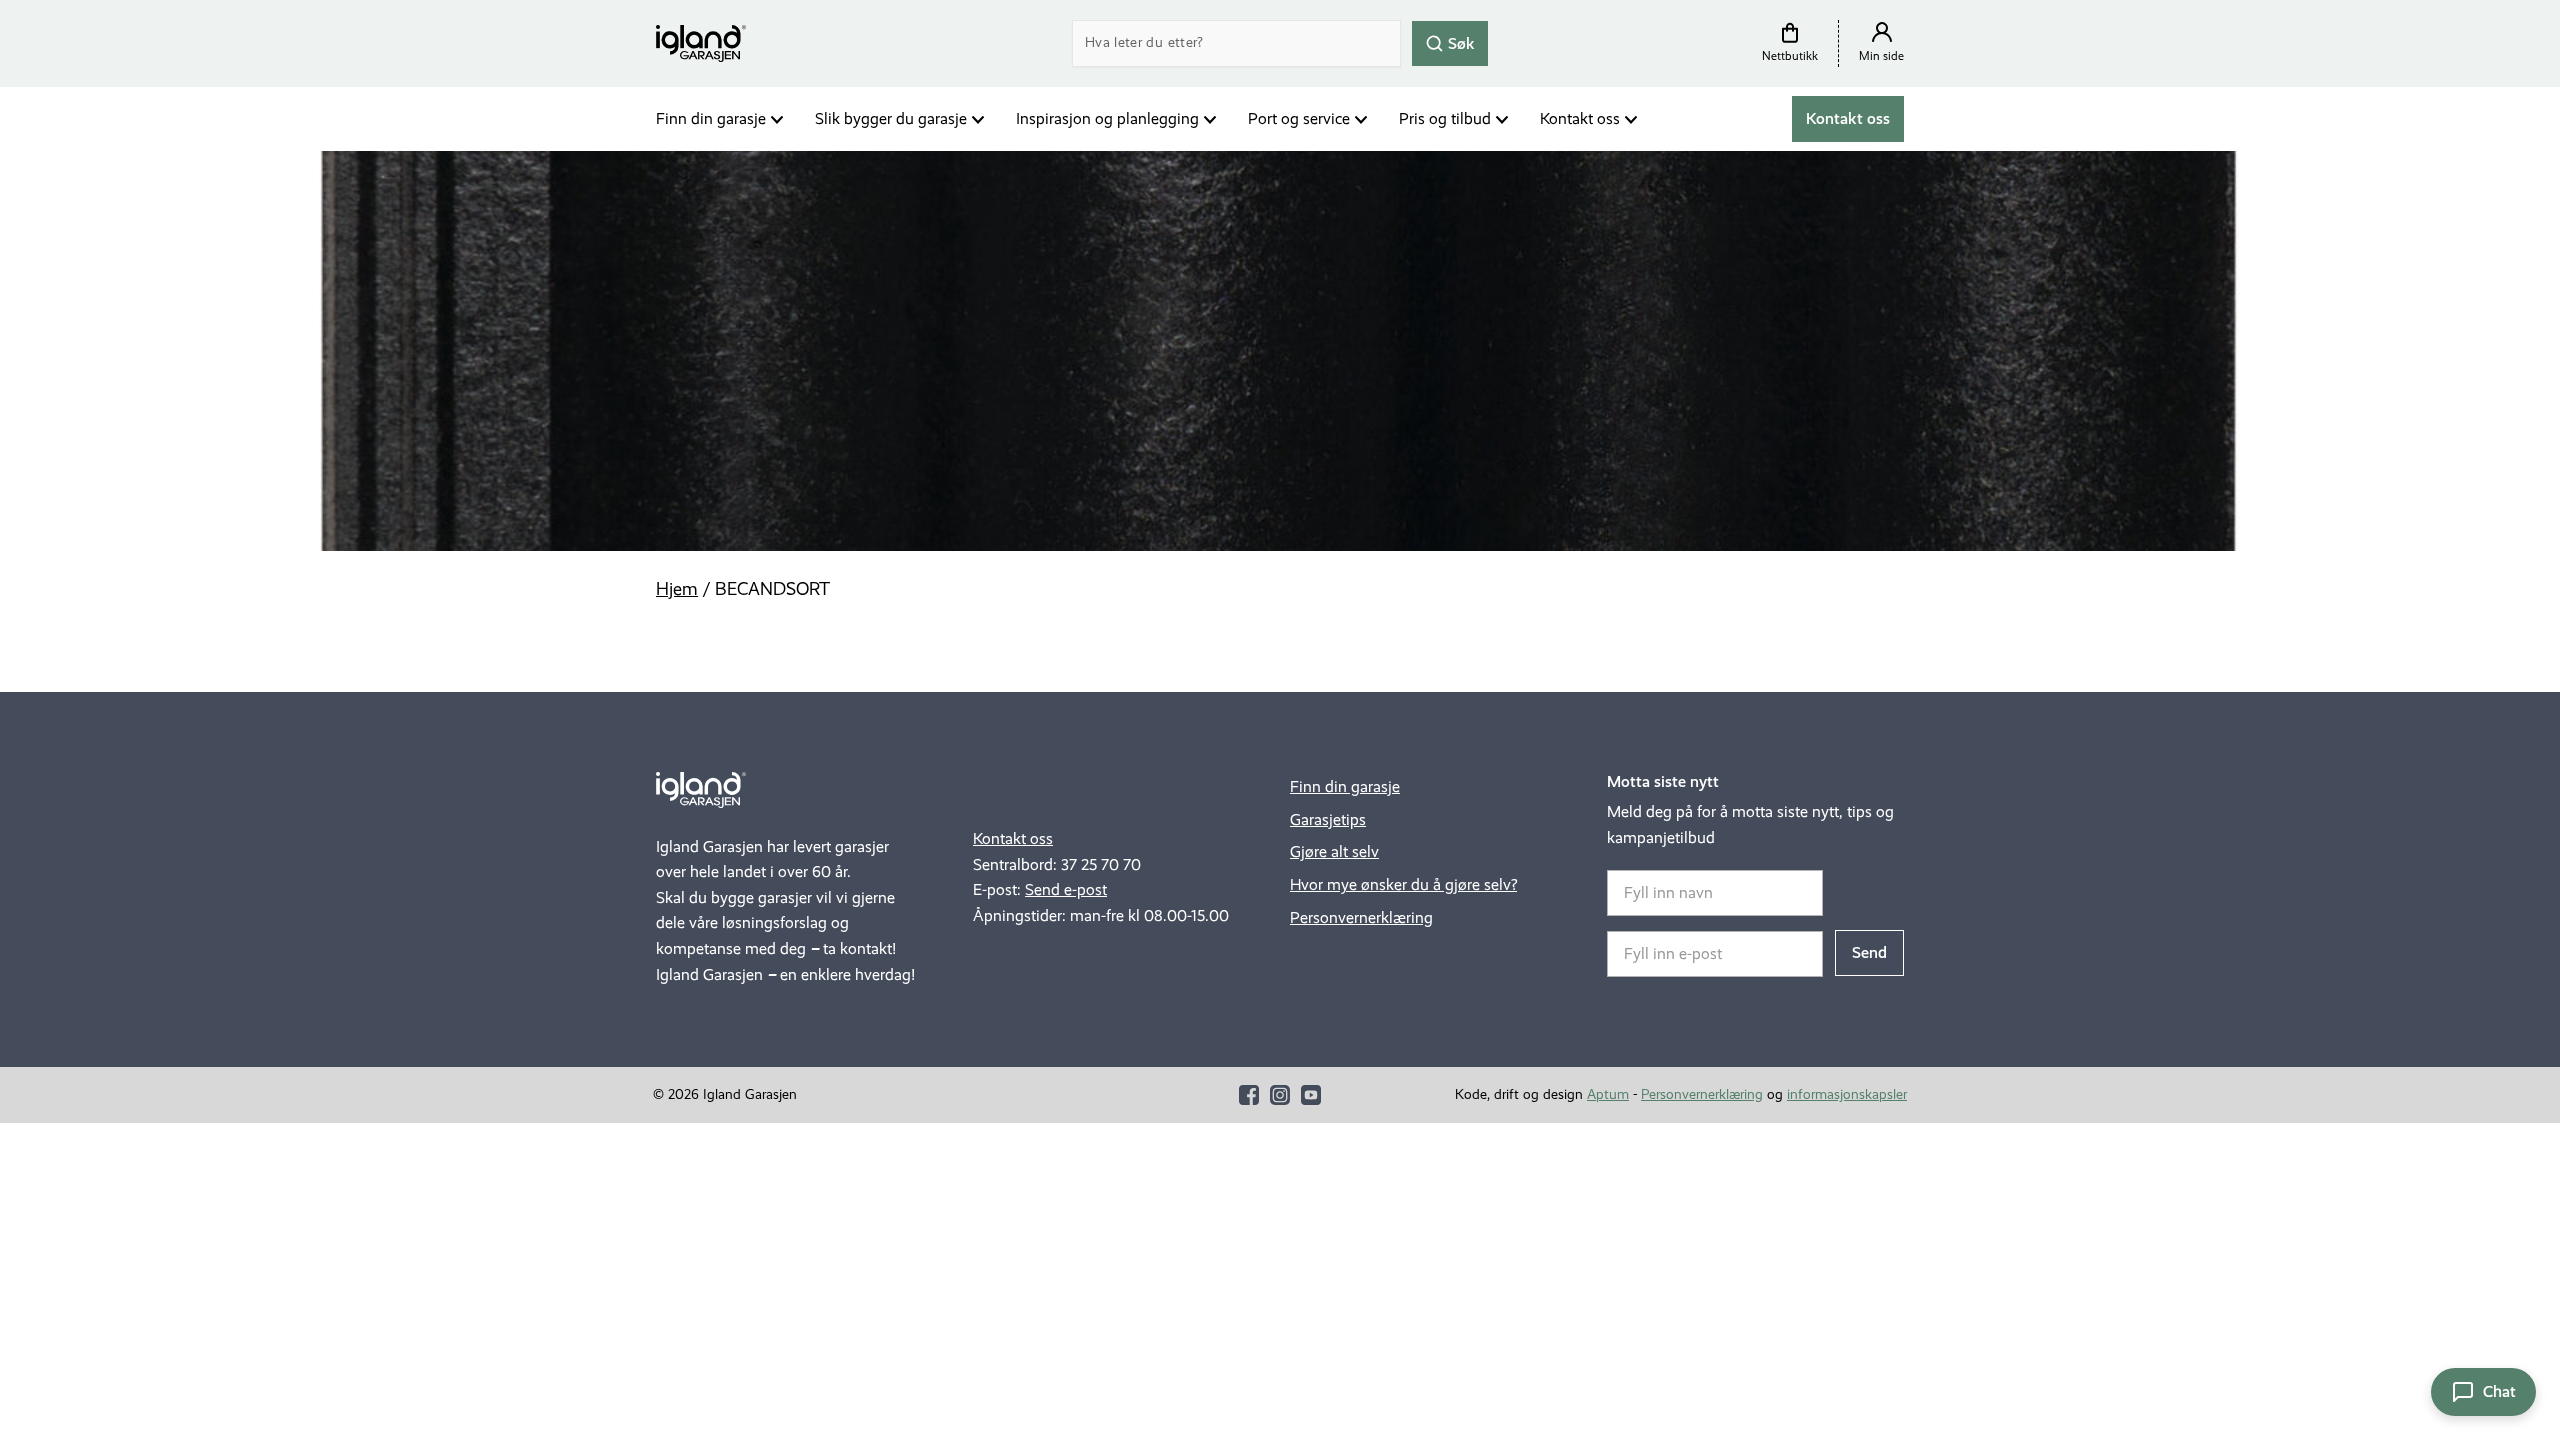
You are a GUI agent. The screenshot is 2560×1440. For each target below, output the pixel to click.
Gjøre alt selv (1334, 851)
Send (1869, 952)
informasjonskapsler (1847, 1094)
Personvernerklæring (1361, 917)
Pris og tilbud (1445, 118)
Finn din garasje (711, 118)
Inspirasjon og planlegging (1107, 118)
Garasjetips (1328, 819)
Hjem (677, 589)
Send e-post (1066, 889)
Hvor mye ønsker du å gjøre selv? (1403, 884)
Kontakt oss (1580, 118)
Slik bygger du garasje (891, 118)
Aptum (1608, 1094)
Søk (1459, 42)
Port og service (1299, 118)
